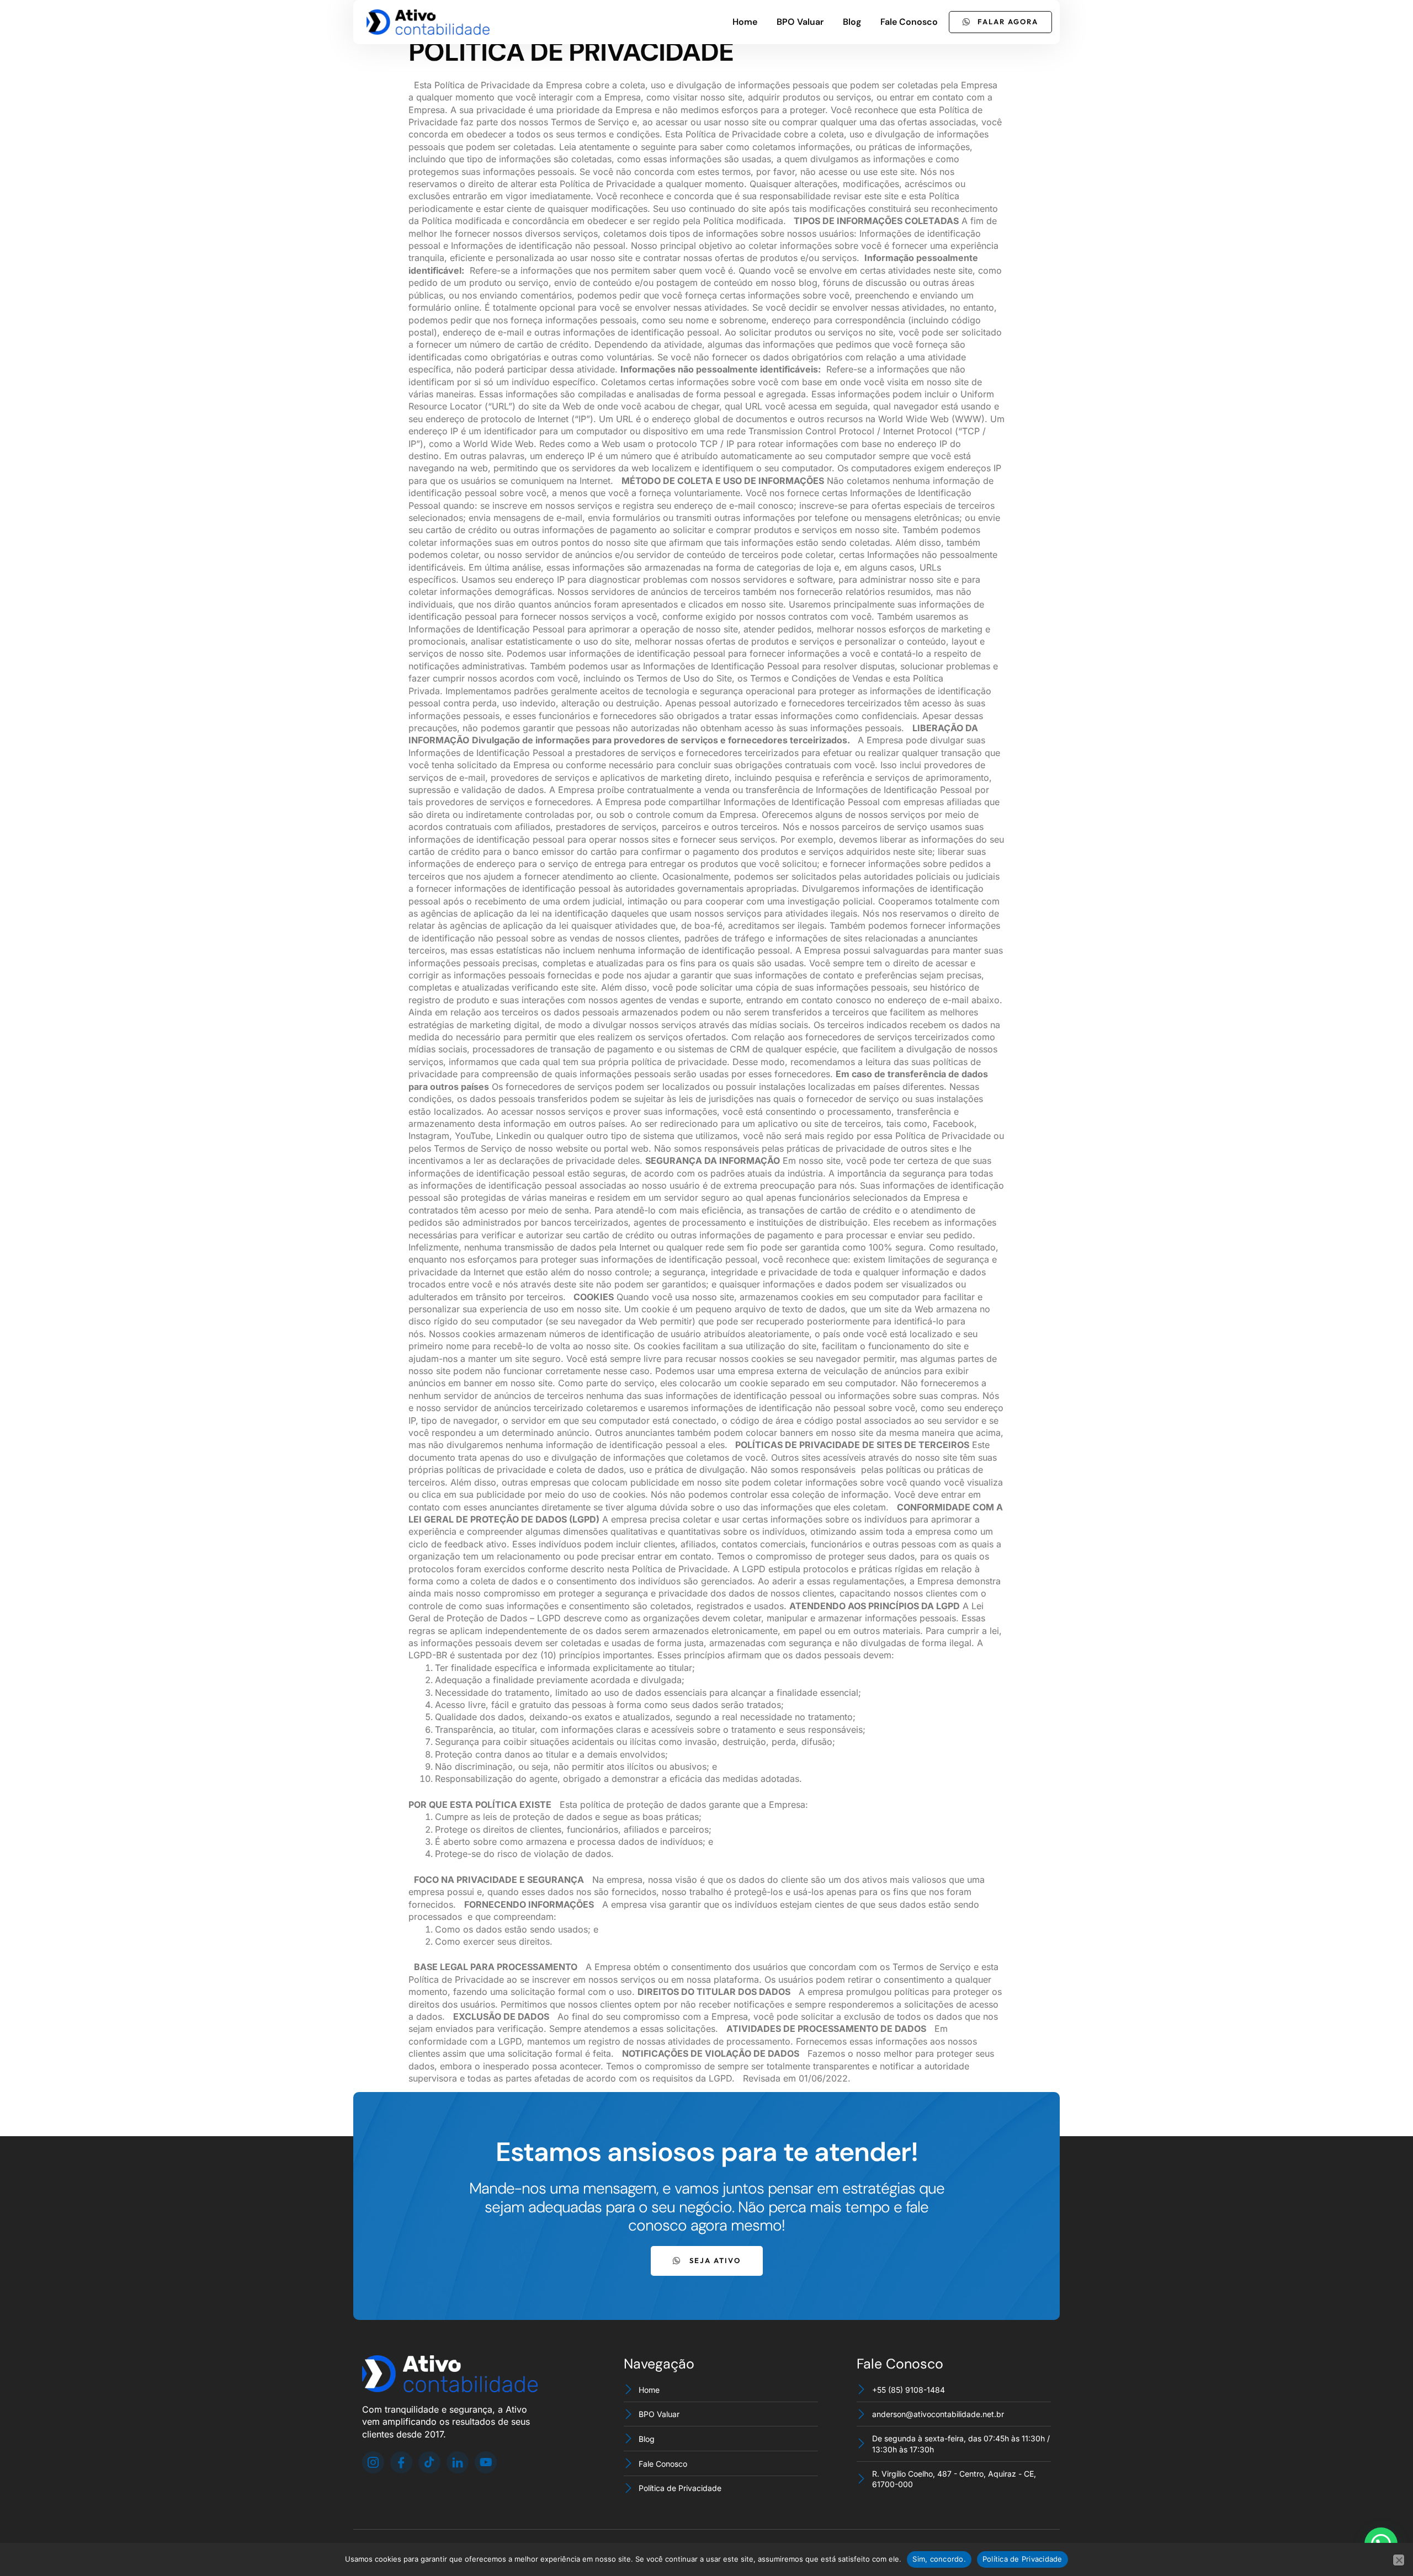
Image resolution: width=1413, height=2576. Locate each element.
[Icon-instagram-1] (373, 2462)
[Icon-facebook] (401, 2462)
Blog (852, 22)
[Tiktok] (429, 2462)
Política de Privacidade (1022, 2559)
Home (745, 22)
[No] (1399, 2560)
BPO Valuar (800, 22)
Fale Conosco (909, 22)
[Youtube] (486, 2462)
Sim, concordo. (939, 2559)
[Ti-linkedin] (458, 2462)
